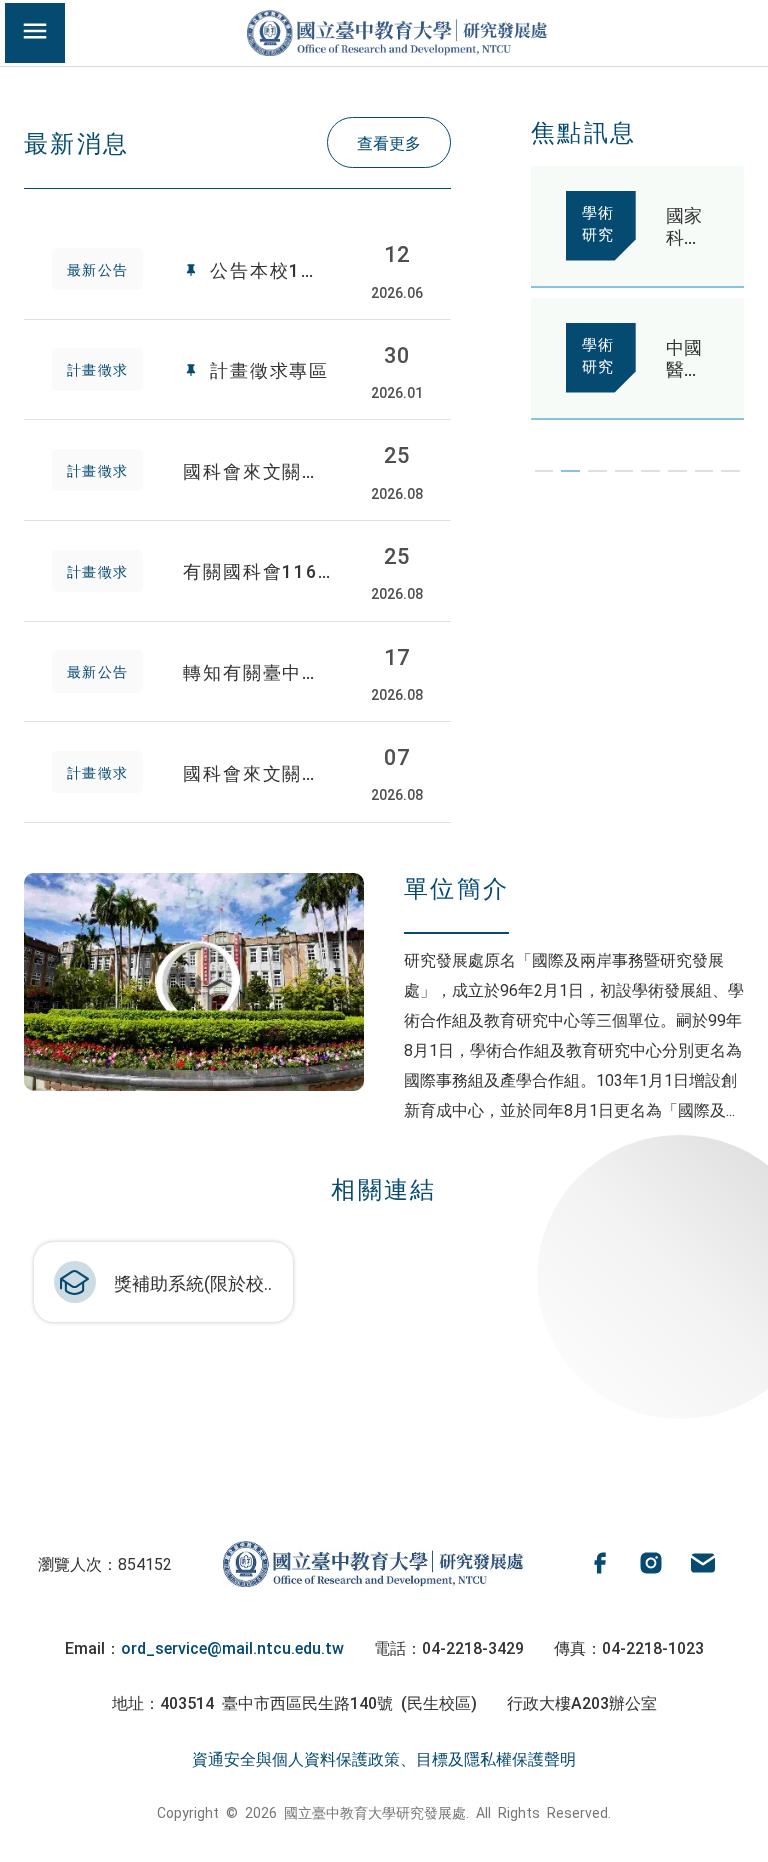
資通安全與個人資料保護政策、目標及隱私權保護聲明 (384, 1758)
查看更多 (389, 142)
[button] (544, 471)
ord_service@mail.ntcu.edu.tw (232, 1647)
